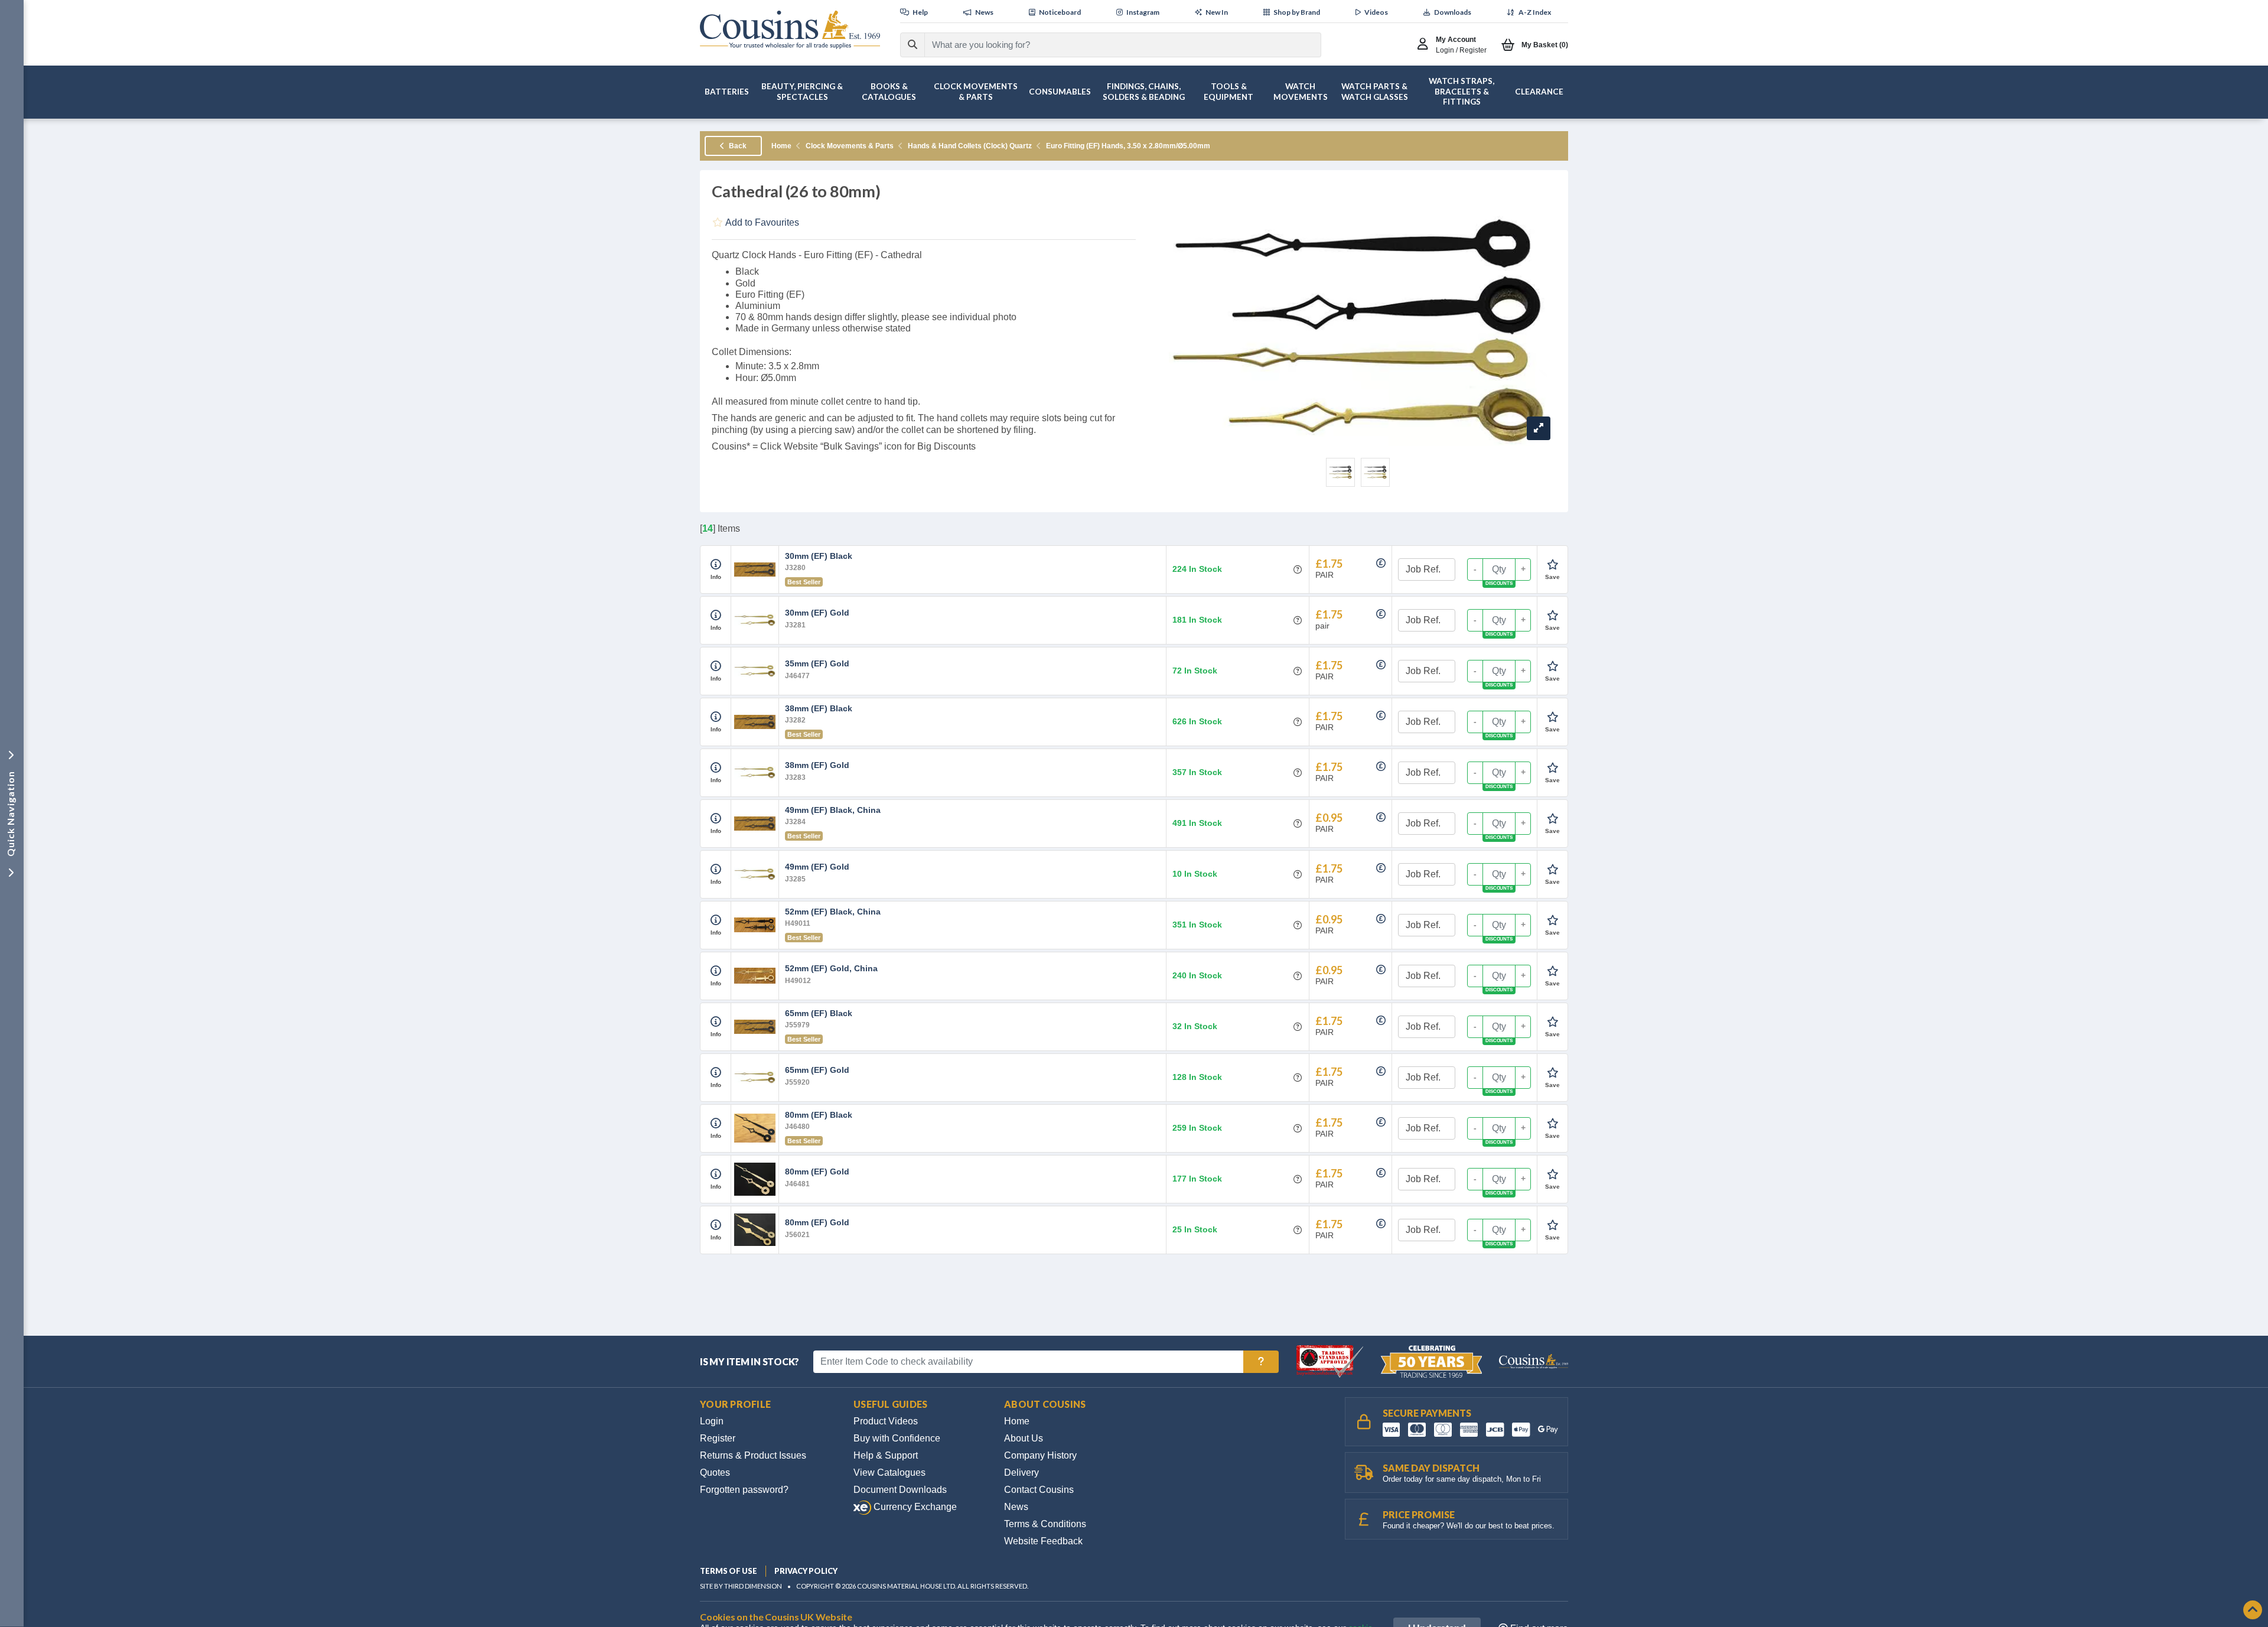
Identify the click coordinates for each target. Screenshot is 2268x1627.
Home (781, 146)
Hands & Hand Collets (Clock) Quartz (970, 146)
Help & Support (886, 1455)
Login (712, 1421)
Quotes (715, 1473)
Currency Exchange (914, 1507)
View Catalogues (889, 1473)
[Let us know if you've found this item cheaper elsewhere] (1381, 563)
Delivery (1021, 1473)
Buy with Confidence (897, 1438)
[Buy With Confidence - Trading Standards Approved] (1331, 1361)
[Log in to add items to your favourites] (1552, 565)
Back (737, 146)
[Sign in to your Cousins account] (1425, 45)
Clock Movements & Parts (850, 146)
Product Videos (886, 1421)
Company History (1040, 1455)
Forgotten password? (744, 1490)
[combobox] (1112, 45)
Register (718, 1438)
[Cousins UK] (790, 30)
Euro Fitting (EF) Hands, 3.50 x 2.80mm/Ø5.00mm (1128, 146)
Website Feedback (1043, 1541)
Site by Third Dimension (741, 1586)
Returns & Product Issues (753, 1455)
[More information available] (716, 565)
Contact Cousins (1039, 1490)
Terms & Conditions (1045, 1524)
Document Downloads (900, 1490)
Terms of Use (729, 1571)
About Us (1024, 1438)
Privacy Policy (806, 1571)
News (1016, 1507)
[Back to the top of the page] (2253, 1611)
